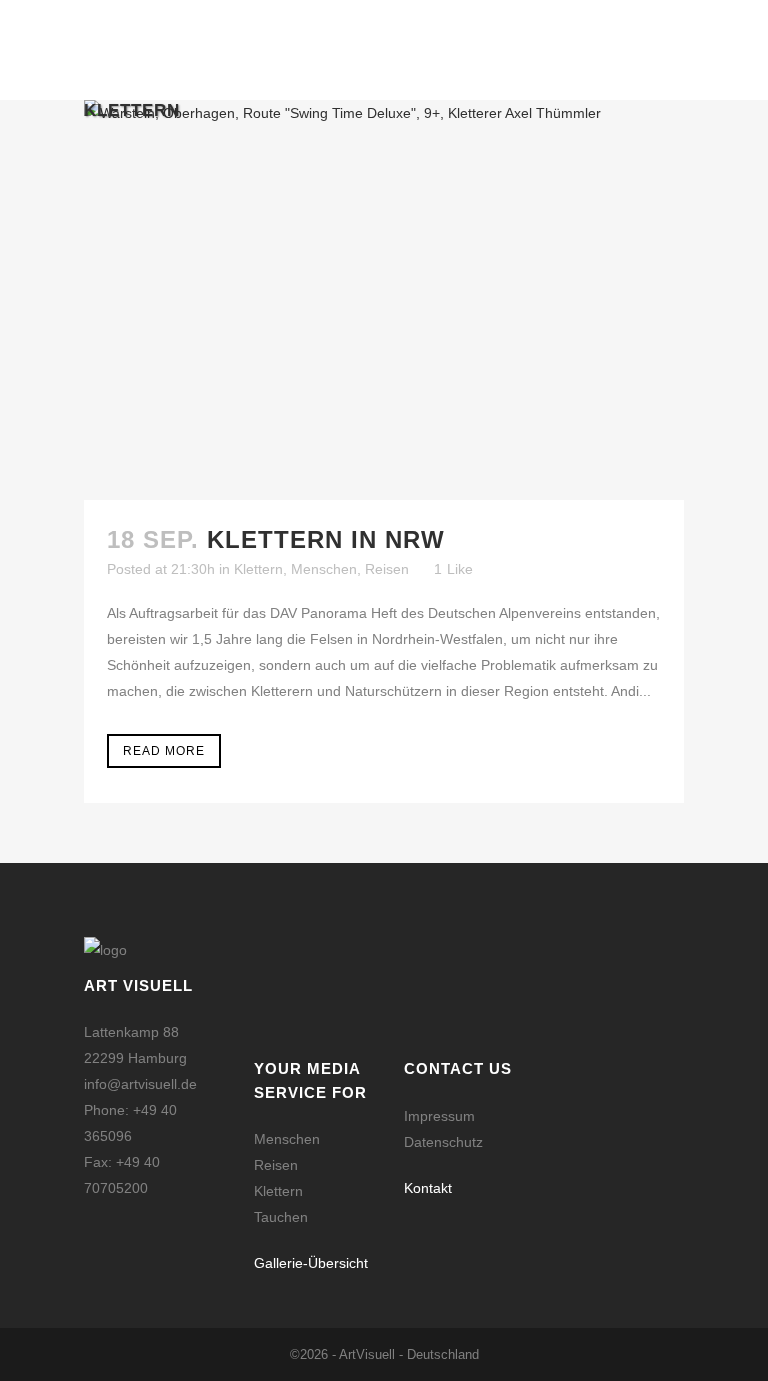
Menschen (324, 569)
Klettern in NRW (326, 539)
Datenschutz (443, 1142)
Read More (164, 751)
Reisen (387, 569)
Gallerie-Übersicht (311, 1263)
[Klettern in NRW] (384, 300)
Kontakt (428, 1188)
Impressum (439, 1116)
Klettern (258, 569)
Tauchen (281, 1217)
